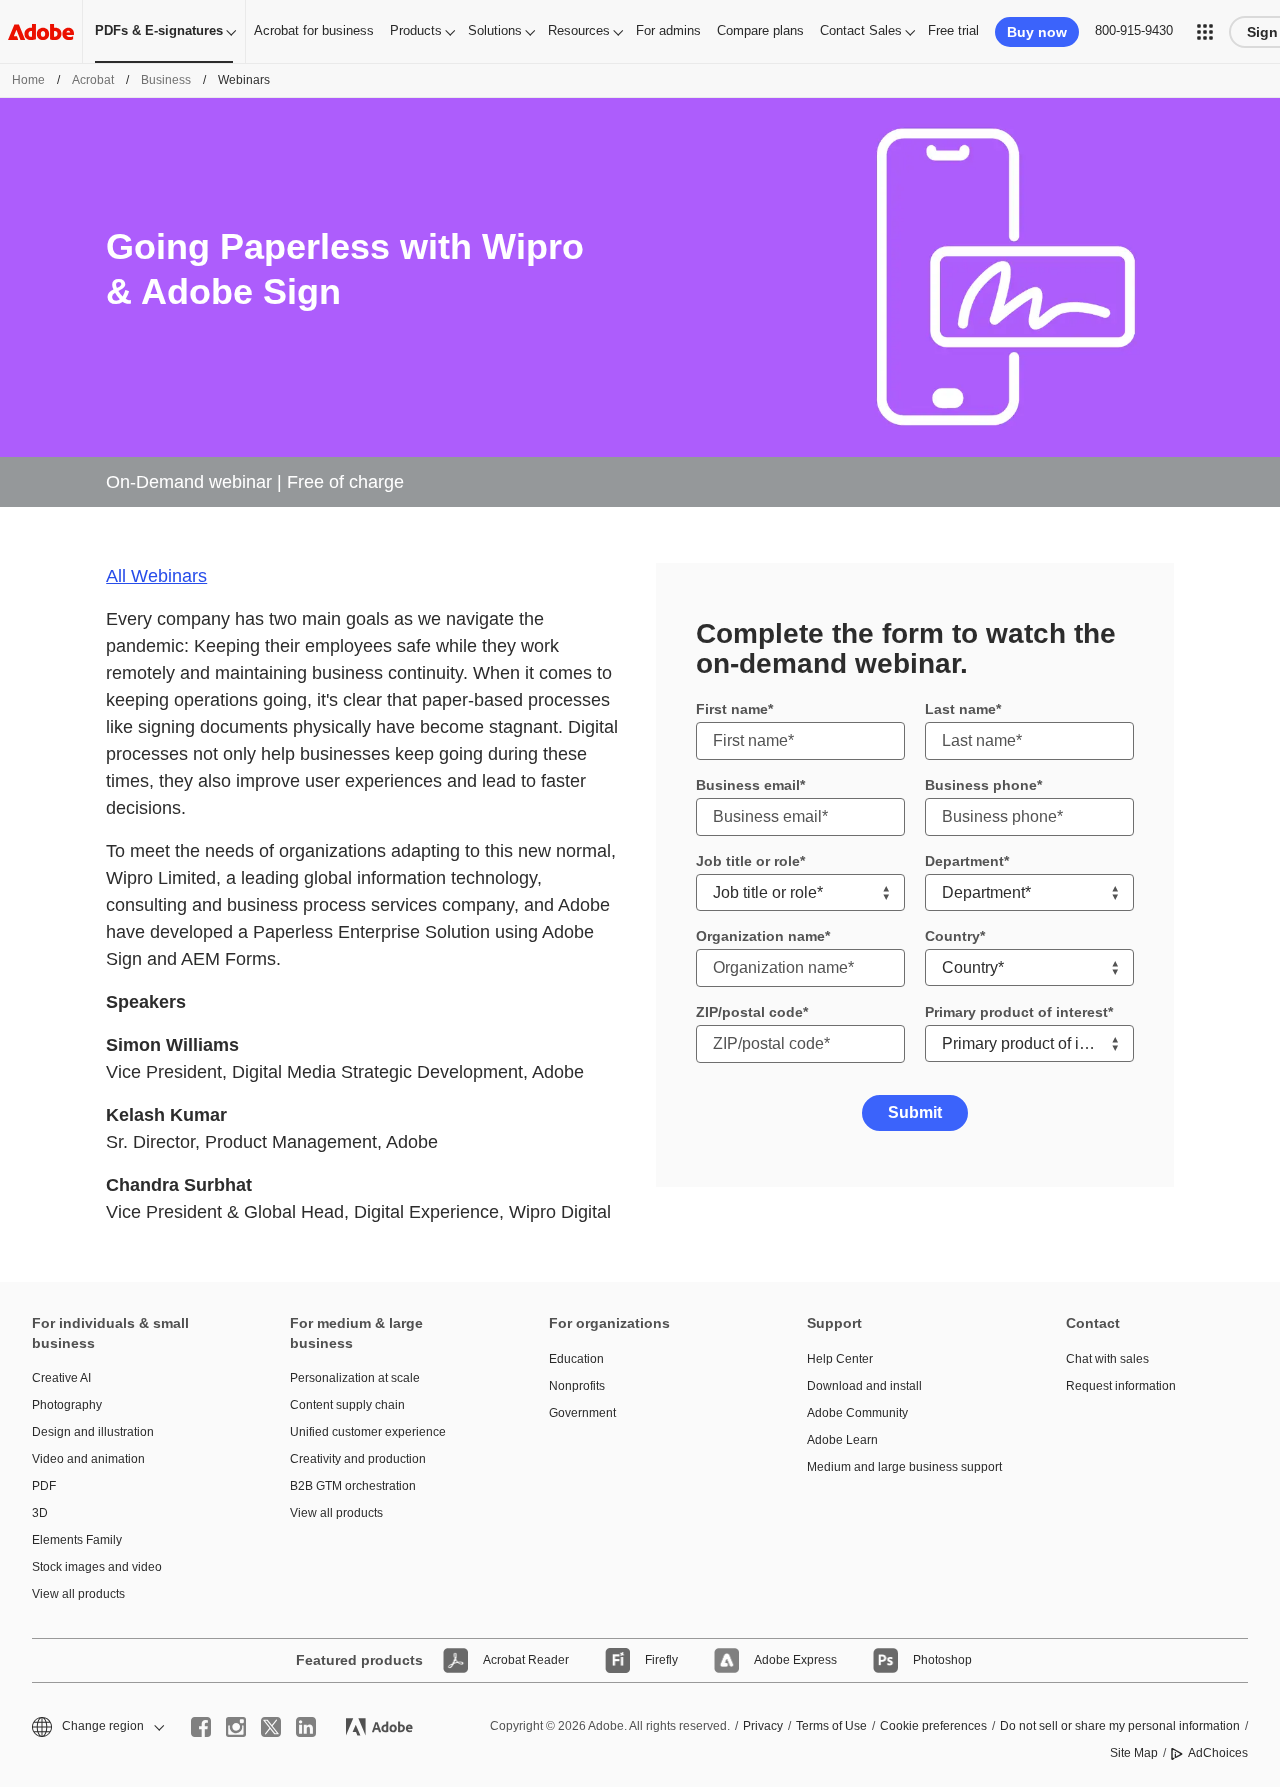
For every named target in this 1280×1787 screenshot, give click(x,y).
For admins (668, 30)
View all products (78, 1594)
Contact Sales (861, 30)
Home (28, 80)
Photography (67, 1405)
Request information (1121, 1386)
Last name (960, 709)
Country (952, 936)
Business (166, 80)
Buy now (1037, 32)
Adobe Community (857, 1413)
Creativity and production (358, 1459)
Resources (579, 30)
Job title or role (748, 861)
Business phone (981, 785)
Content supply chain (347, 1405)
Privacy (763, 1726)
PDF (44, 1486)
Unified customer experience (368, 1432)
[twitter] (271, 1727)
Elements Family (77, 1540)
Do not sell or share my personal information (1120, 1726)
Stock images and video (97, 1567)
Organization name (760, 936)
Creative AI (61, 1378)
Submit (915, 1112)
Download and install (864, 1386)
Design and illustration (93, 1432)
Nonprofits (577, 1386)
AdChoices (1218, 1753)
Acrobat (93, 80)
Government (582, 1413)
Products (416, 30)
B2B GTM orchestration (353, 1486)
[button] (1205, 32)
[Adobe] (41, 31)
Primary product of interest (1016, 1012)
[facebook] (201, 1727)
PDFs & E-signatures (159, 30)
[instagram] (236, 1727)
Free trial (953, 30)
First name (732, 709)
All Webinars (156, 576)
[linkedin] (306, 1727)
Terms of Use (831, 1726)
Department (964, 861)
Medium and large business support (904, 1467)
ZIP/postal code (749, 1012)
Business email (748, 785)
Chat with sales (1107, 1359)
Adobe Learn (842, 1440)
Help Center (840, 1359)
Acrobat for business (314, 30)
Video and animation (88, 1459)
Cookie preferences (933, 1726)
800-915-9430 (1134, 30)
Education (576, 1359)
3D (40, 1513)
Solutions (495, 30)
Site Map (1134, 1753)
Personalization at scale (355, 1378)
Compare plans (760, 30)
